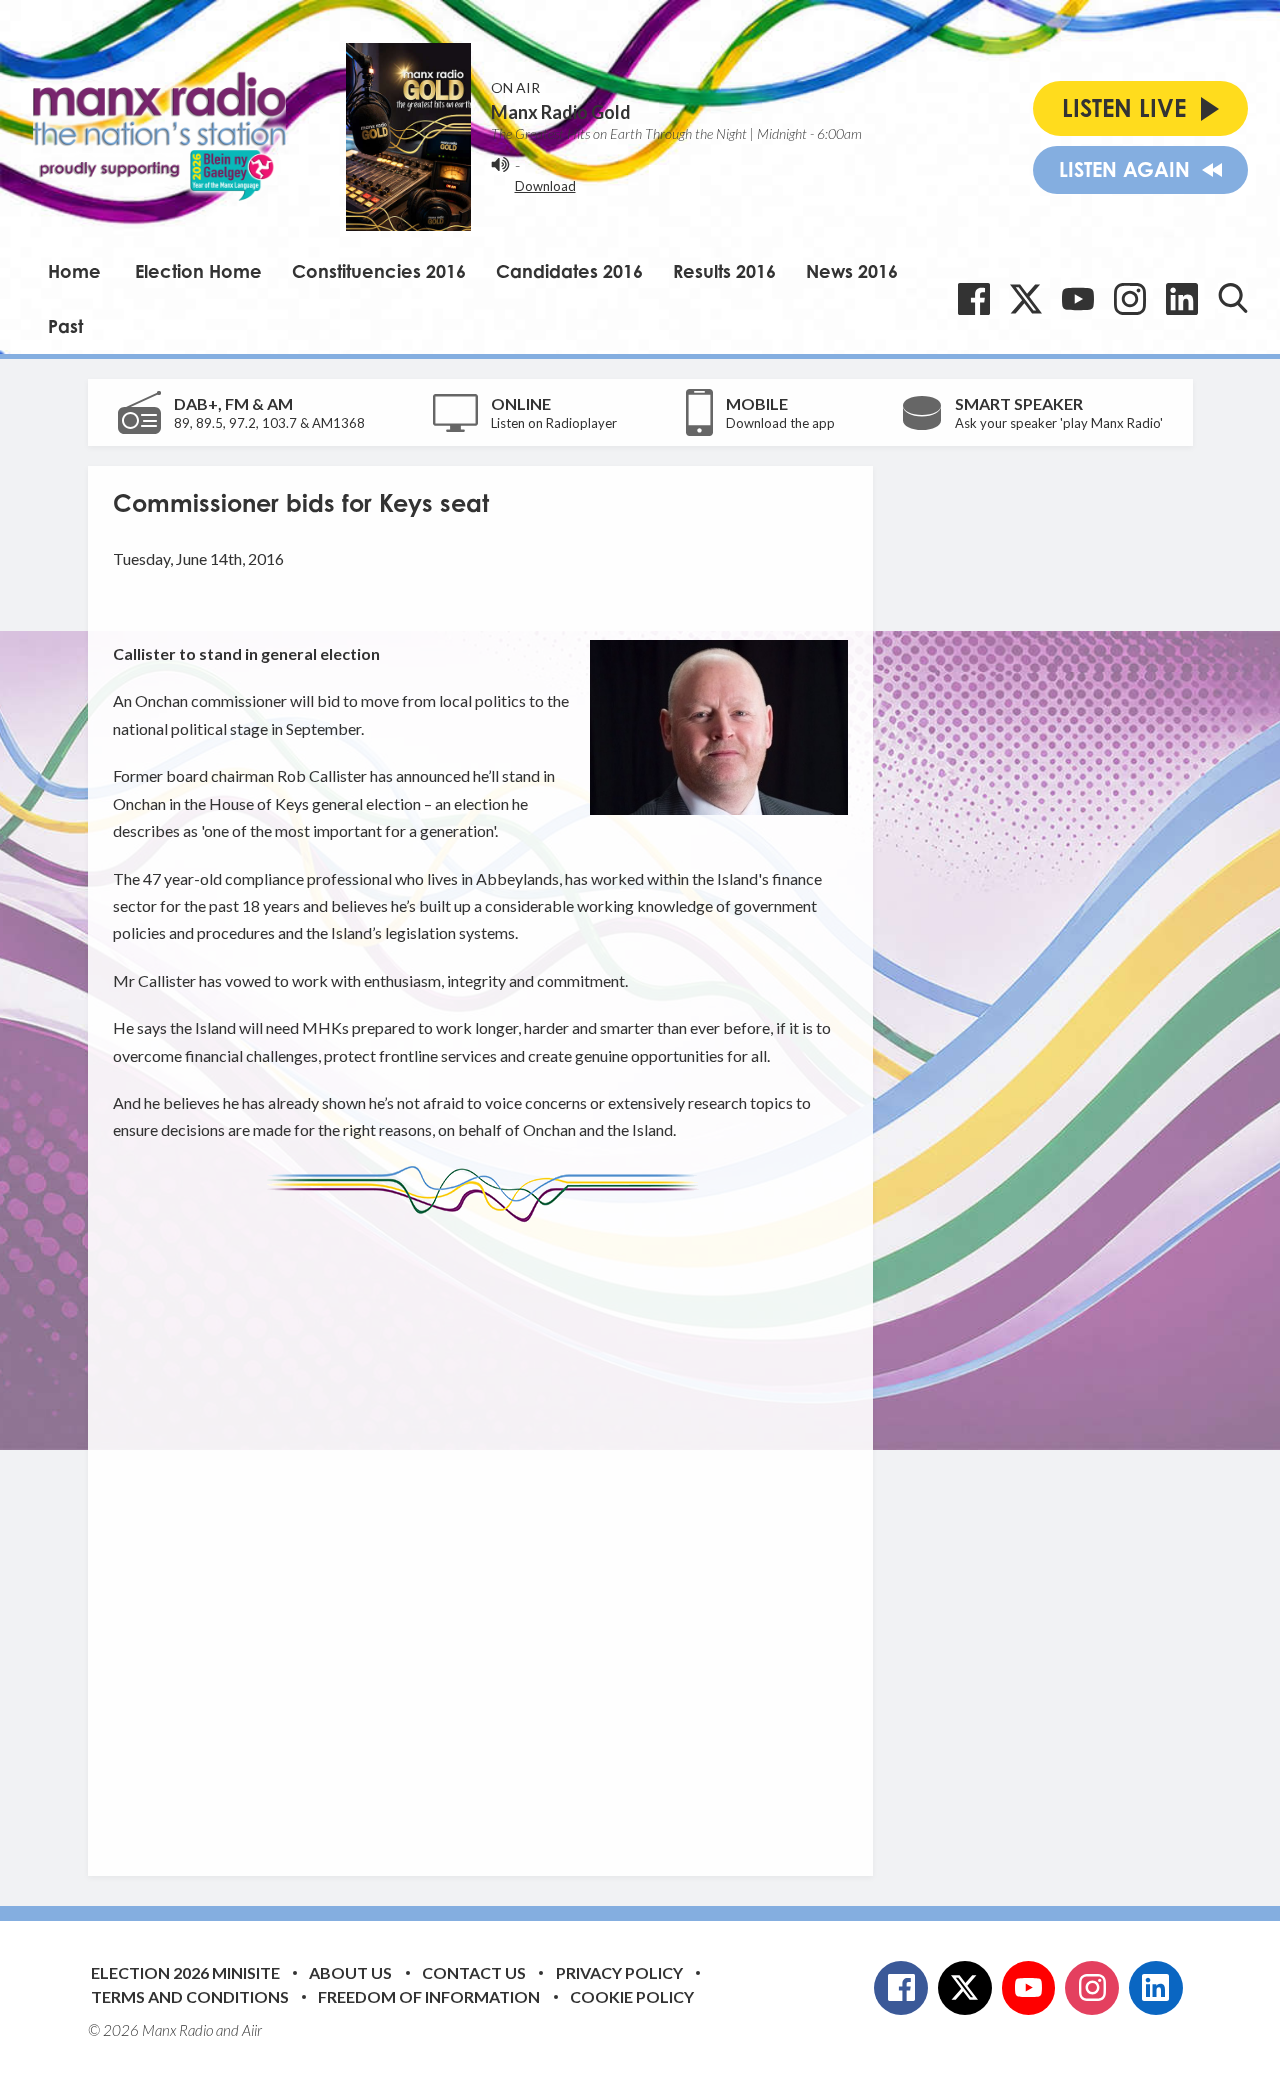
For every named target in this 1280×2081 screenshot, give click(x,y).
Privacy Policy (619, 1972)
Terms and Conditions (190, 1996)
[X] (1026, 299)
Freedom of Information (429, 1996)
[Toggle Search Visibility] (1233, 298)
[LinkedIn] (1182, 299)
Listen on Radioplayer (554, 423)
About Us (350, 1972)
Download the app (780, 423)
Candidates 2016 (569, 271)
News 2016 (852, 271)
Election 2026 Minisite (185, 1972)
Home (74, 271)
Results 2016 (724, 271)
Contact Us (474, 1972)
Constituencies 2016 (379, 271)
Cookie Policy (632, 1996)
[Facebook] (974, 299)
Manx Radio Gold (561, 112)
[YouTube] (1078, 299)
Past (65, 326)
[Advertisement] (488, 1534)
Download (545, 186)
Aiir (252, 2030)
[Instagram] (1130, 299)
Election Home (198, 271)
